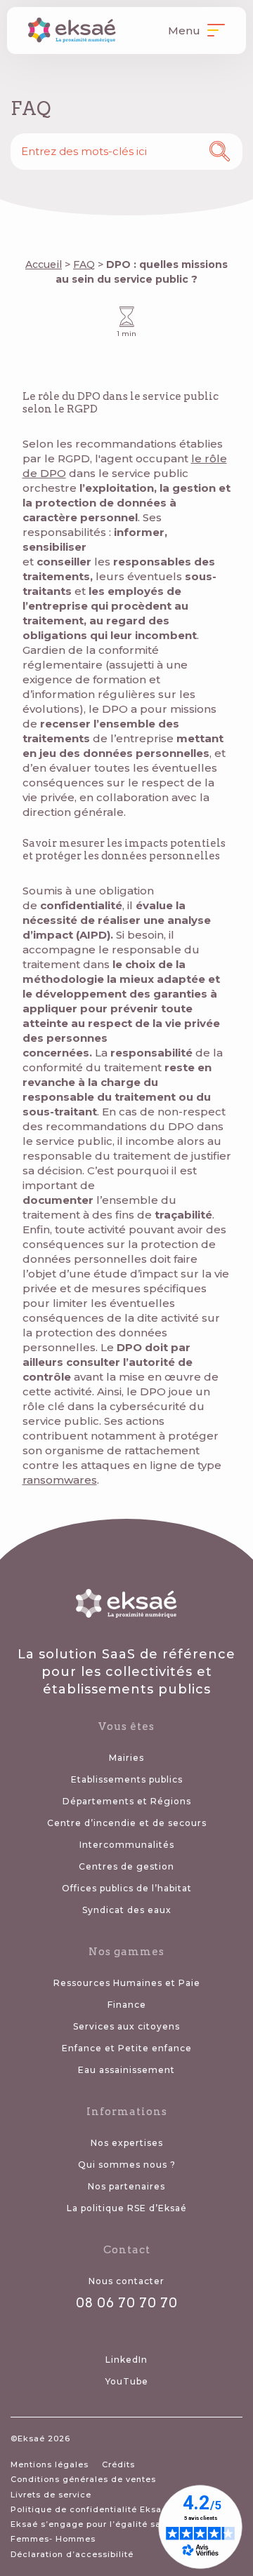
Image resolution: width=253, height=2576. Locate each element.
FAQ (84, 264)
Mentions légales (50, 2464)
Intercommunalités (127, 1845)
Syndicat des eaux (127, 1910)
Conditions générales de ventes (83, 2479)
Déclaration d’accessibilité (72, 2554)
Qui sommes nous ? (127, 2165)
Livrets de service (51, 2495)
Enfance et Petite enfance (127, 2048)
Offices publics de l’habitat (127, 1888)
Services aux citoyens (126, 2026)
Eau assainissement (126, 2070)
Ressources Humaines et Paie (127, 1983)
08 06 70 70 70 (127, 2303)
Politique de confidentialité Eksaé (89, 2509)
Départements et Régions (127, 1801)
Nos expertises (127, 2143)
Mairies (126, 1758)
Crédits (118, 2464)
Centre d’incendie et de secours (127, 1823)
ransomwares (60, 1480)
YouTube (127, 2381)
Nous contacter (126, 2281)
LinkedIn (126, 2360)
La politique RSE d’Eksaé (127, 2208)
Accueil (44, 264)
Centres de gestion (126, 1866)
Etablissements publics (127, 1779)
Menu (186, 31)
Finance (127, 2005)
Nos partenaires (126, 2186)
